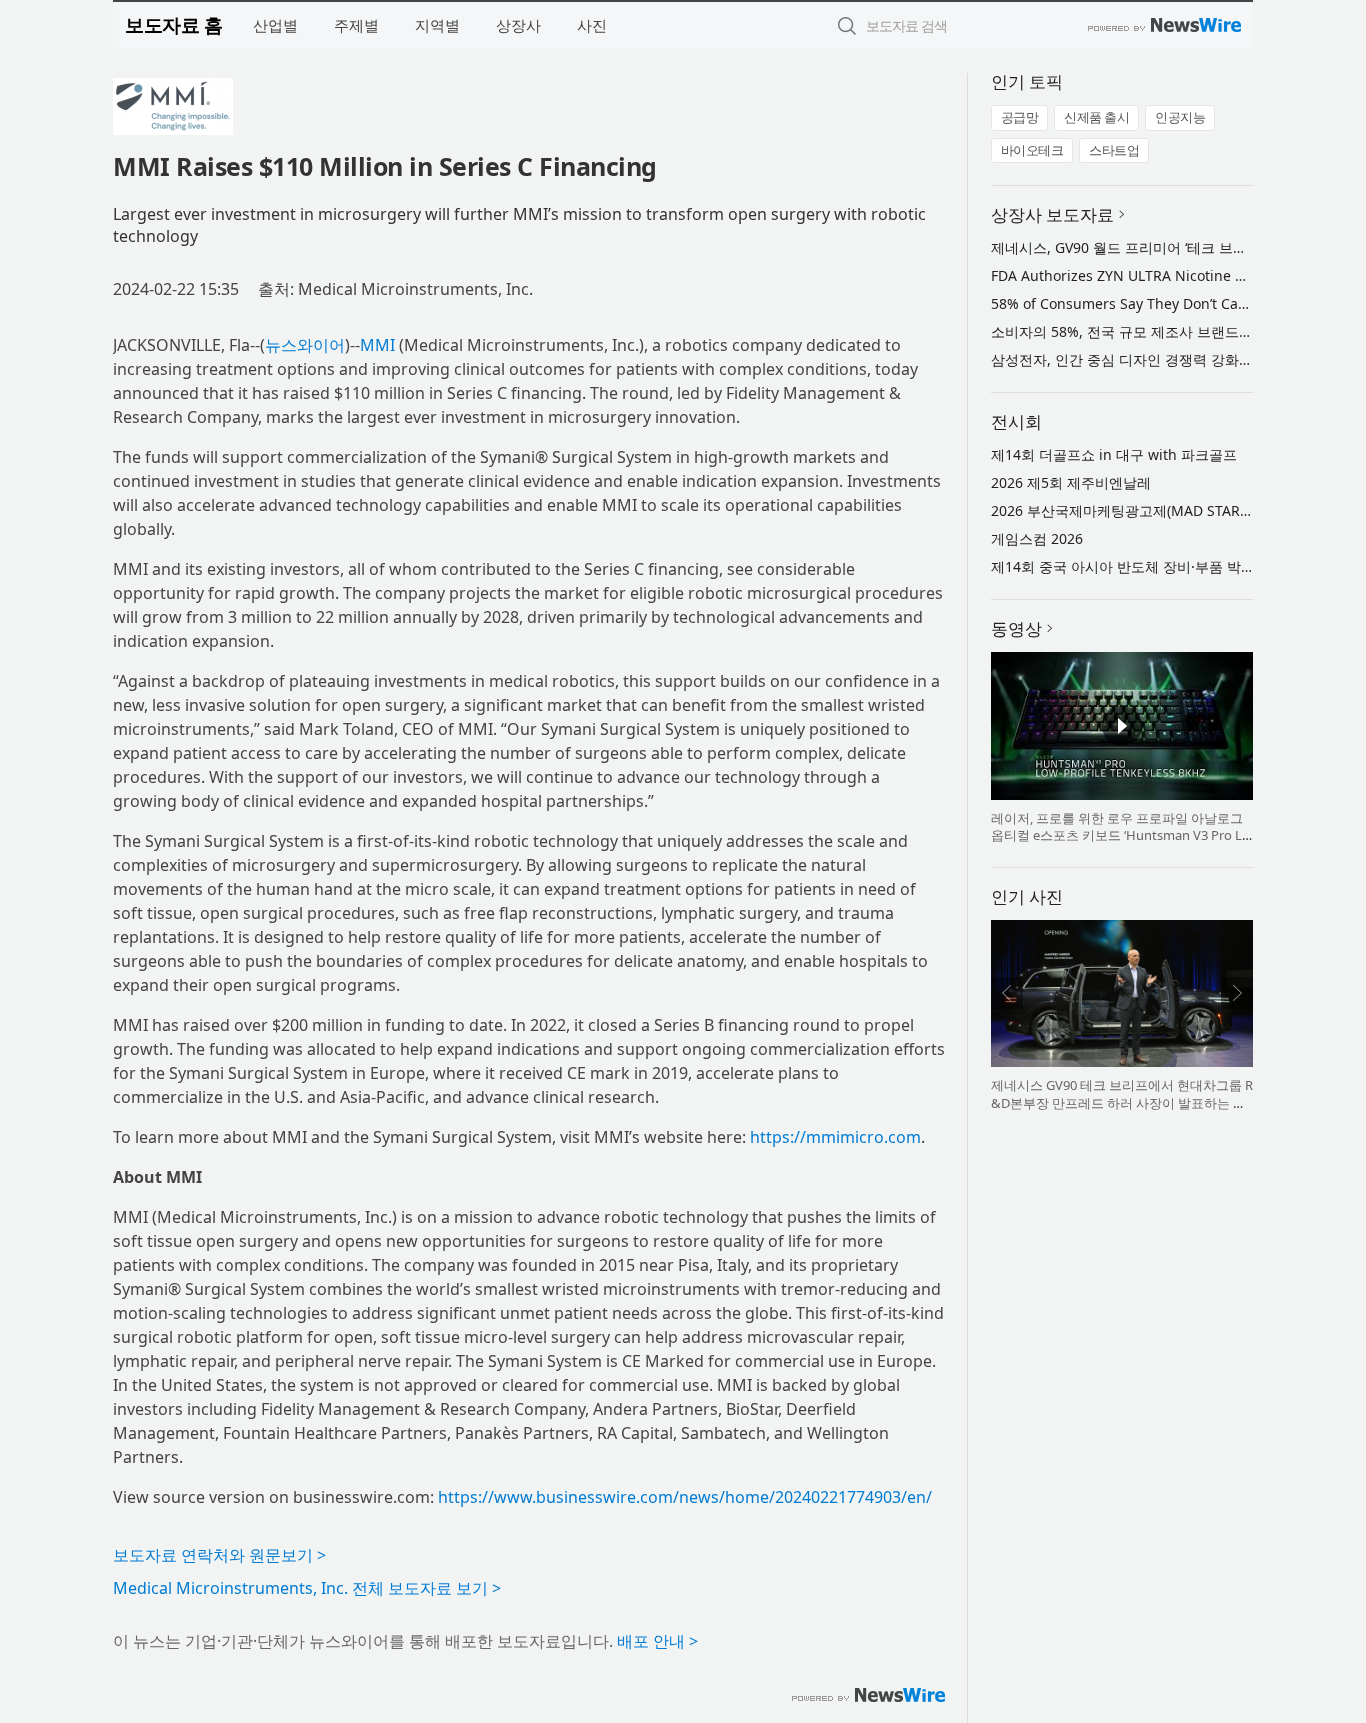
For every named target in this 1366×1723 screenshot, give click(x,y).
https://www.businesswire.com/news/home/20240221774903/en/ (685, 1497)
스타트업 (1114, 150)
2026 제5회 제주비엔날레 (1071, 482)
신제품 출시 (1096, 117)
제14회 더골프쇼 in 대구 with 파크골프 (1114, 454)
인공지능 (1180, 117)
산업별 (275, 25)
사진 (592, 25)
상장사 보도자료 (1052, 214)
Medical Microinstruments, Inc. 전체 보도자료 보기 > (307, 1588)
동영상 (1016, 628)
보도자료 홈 (173, 24)
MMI (377, 345)
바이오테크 (1032, 150)
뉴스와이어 (305, 345)
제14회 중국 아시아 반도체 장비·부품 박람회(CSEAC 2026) (1173, 566)
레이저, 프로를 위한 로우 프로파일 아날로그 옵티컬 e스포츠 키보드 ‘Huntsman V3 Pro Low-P (1120, 835)
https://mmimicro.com (835, 1137)
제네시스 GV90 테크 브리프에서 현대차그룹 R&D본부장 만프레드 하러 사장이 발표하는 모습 (1122, 1102)
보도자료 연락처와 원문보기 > (219, 1555)
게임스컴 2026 (1037, 538)
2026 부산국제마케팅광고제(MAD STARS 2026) (1139, 510)
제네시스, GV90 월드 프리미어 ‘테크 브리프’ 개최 (1143, 247)
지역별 (437, 25)
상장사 (518, 25)
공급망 (1020, 117)
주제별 (356, 25)
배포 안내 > (657, 1641)
